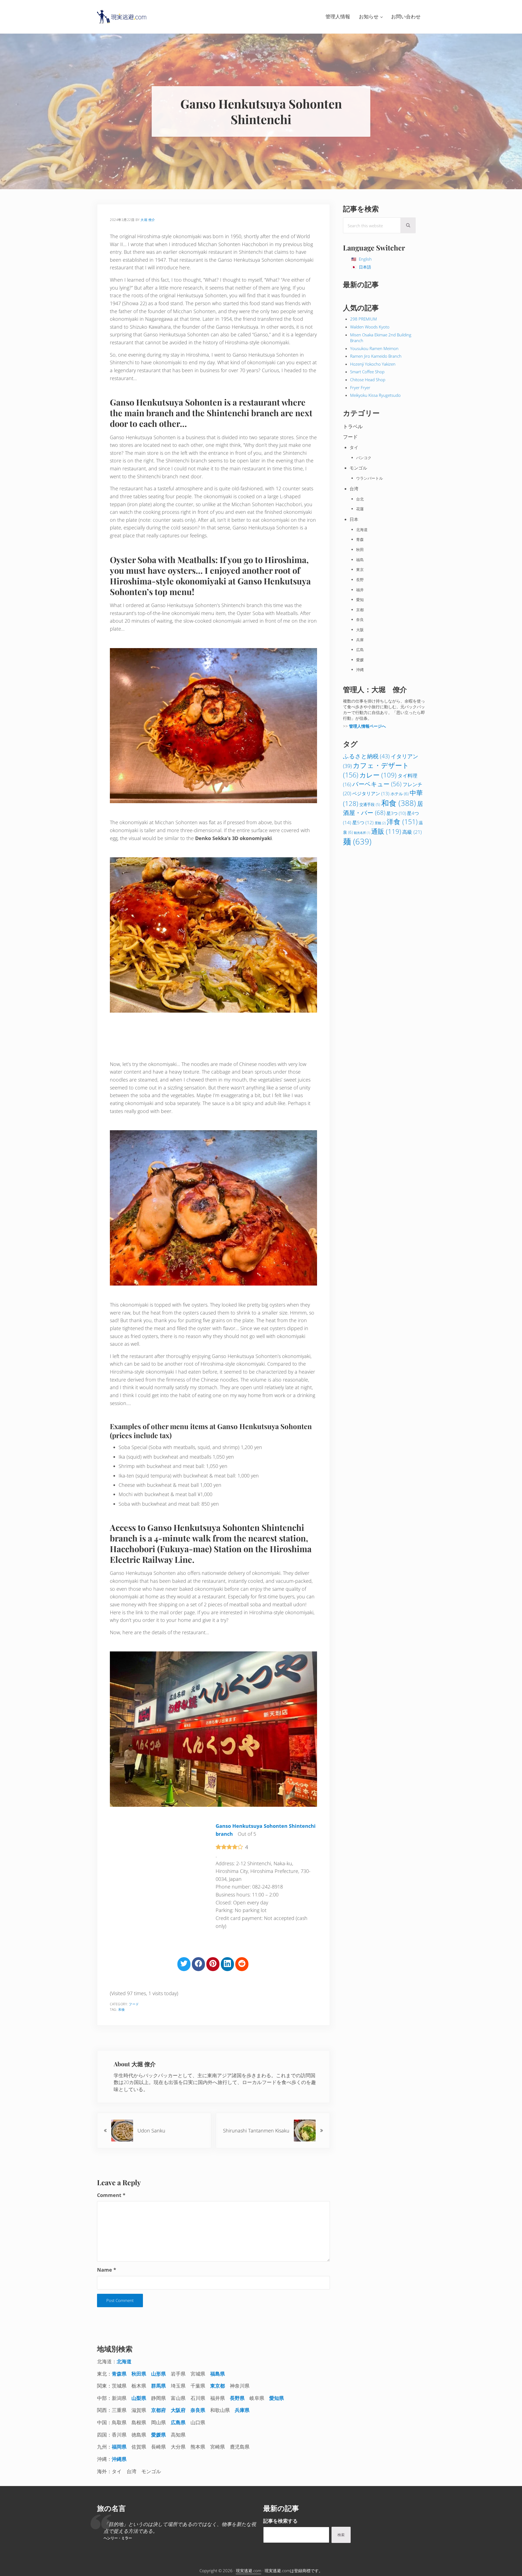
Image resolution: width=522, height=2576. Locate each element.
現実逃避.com (249, 2571)
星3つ (396, 987)
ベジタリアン (371, 967)
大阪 (360, 804)
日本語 (365, 267)
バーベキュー (377, 958)
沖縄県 (119, 2459)
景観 (380, 997)
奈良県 (198, 2410)
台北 (360, 673)
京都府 (159, 2410)
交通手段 (370, 978)
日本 (354, 693)
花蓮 (360, 683)
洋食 (402, 996)
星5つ (363, 996)
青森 (360, 713)
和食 (122, 2010)
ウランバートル (369, 652)
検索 (341, 2535)
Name (107, 2270)
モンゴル (358, 642)
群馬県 (159, 2386)
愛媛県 (159, 2435)
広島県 (178, 2422)
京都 (360, 784)
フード (134, 2004)
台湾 (354, 663)
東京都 (218, 2386)
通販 (386, 1005)
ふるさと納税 (366, 930)
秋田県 (139, 2374)
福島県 (218, 2374)
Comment (111, 2195)
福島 (360, 734)
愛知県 (277, 2398)
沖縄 (360, 843)
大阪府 (178, 2410)
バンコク (364, 632)
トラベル (353, 600)
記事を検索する (280, 2521)
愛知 (360, 773)
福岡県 (119, 2447)
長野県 (237, 2398)
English (365, 259)
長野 (360, 754)
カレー (378, 949)
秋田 (360, 723)
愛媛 (360, 834)
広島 (360, 824)
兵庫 (360, 814)
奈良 (360, 793)
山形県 (159, 2374)
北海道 (362, 703)
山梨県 (139, 2398)
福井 (360, 764)
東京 (360, 743)
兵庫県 (242, 2410)
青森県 (119, 2374)
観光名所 (362, 1007)
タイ (354, 621)
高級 (412, 1006)
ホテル (400, 968)
